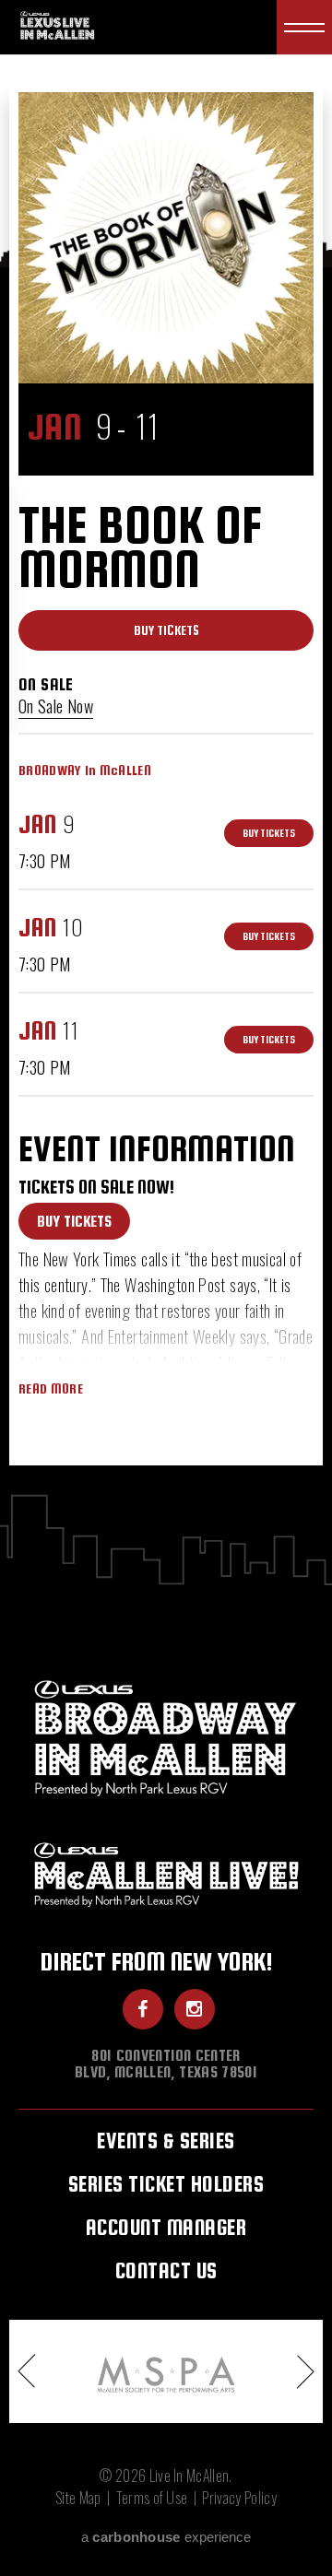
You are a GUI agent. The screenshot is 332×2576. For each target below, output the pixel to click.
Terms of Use (152, 2498)
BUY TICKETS (74, 1222)
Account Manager (166, 2227)
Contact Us (166, 2270)
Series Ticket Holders (166, 2184)
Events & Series (166, 2141)
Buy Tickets (166, 630)
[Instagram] (195, 2009)
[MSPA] (166, 2371)
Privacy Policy (239, 2498)
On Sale (46, 684)
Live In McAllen (59, 24)
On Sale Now (56, 706)
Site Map (78, 2498)
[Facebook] (143, 2009)
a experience (166, 2537)
